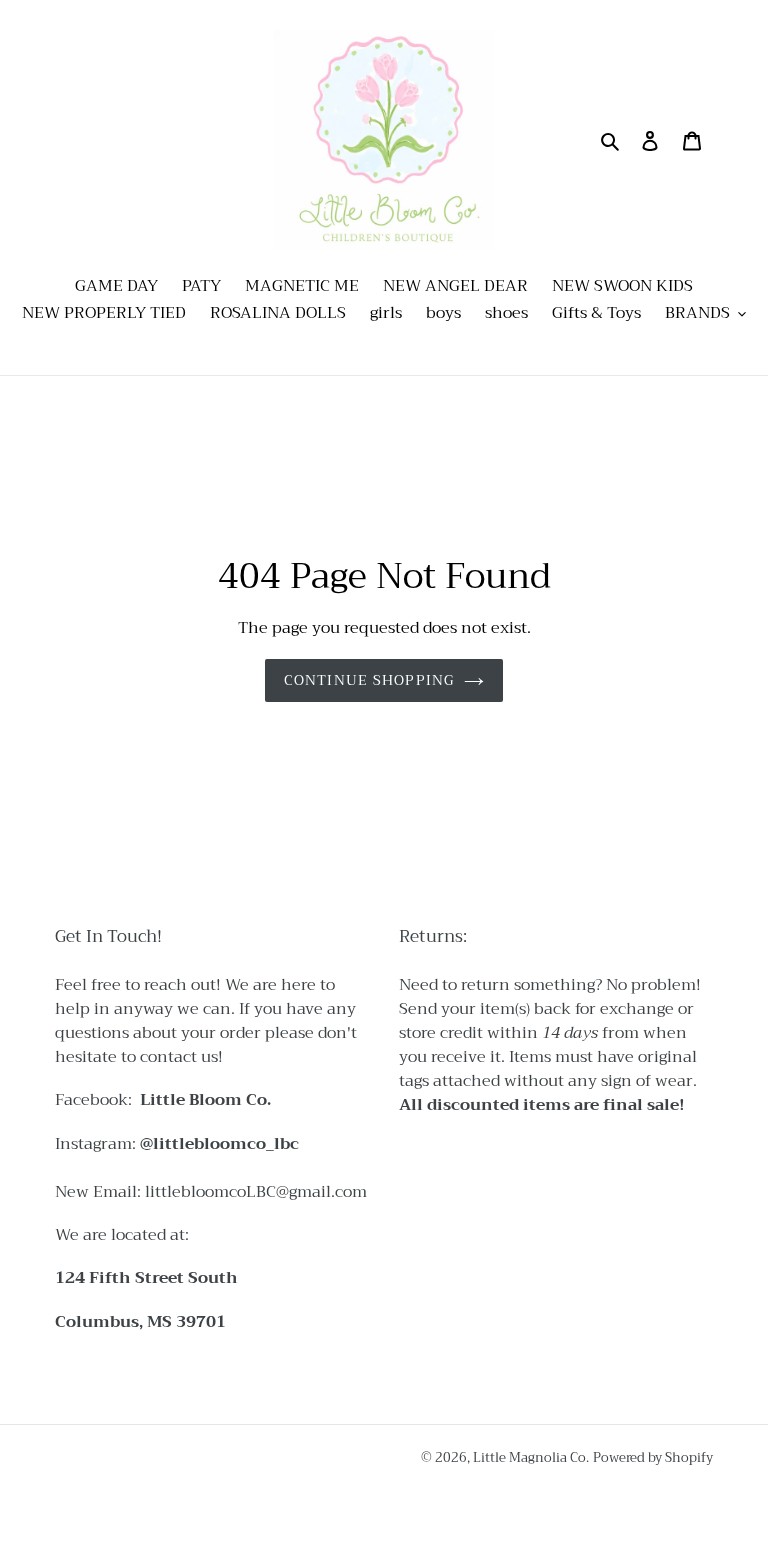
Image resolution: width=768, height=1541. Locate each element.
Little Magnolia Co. (531, 1457)
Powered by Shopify (653, 1457)
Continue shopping (369, 680)
